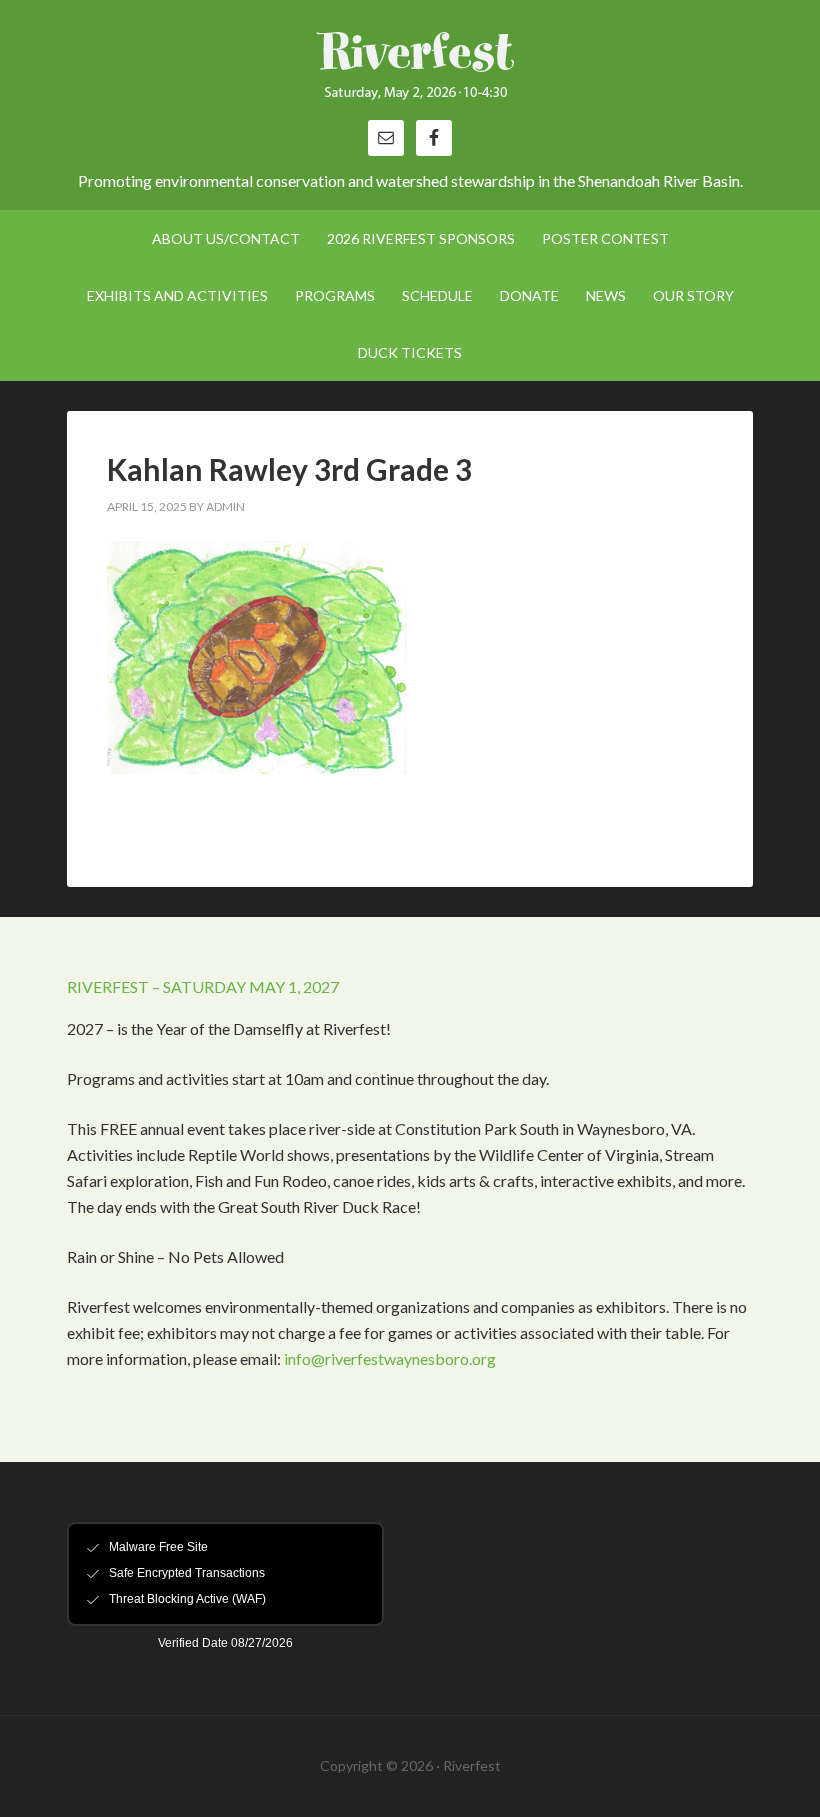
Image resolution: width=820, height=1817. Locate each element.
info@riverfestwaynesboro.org (390, 1358)
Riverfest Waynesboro (410, 70)
